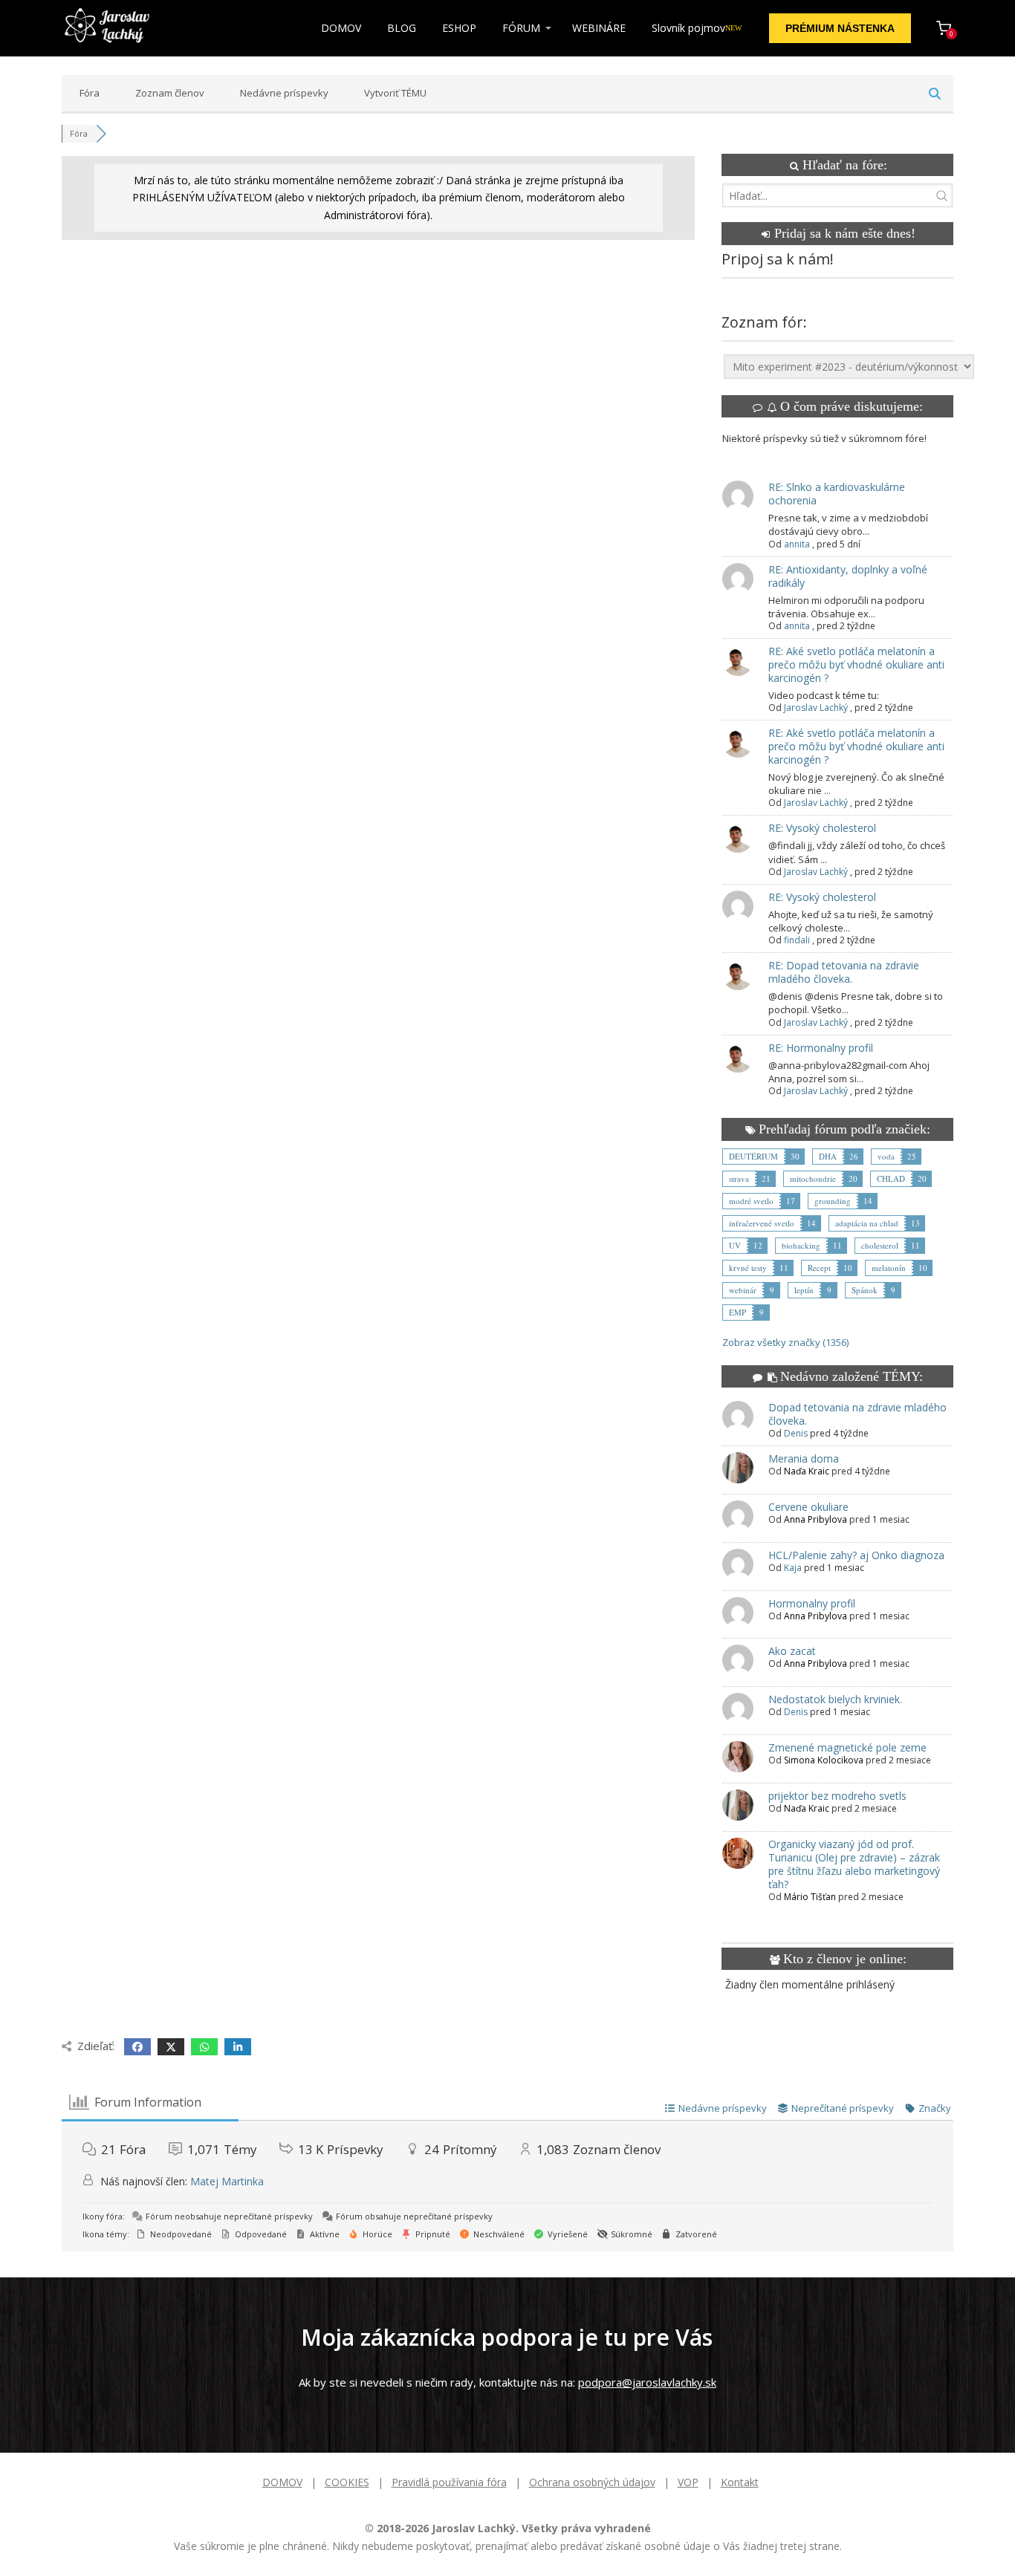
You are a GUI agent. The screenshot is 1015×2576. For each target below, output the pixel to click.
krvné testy (748, 1268)
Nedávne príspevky (284, 93)
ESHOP (459, 28)
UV (735, 1245)
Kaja (793, 1568)
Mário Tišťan (810, 1897)
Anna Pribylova (815, 1519)
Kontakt (740, 2482)
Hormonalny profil (812, 1603)
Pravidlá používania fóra (449, 2482)
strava (739, 1178)
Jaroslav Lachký (816, 708)
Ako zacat (792, 1651)
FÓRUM (521, 28)
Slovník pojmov (697, 28)
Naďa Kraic (807, 1471)
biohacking (801, 1245)
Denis (796, 1433)
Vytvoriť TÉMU (395, 93)
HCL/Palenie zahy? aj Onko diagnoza (856, 1555)
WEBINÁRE (599, 28)
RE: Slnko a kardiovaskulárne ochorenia (837, 494)
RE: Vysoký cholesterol (822, 828)
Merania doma (804, 1458)
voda (886, 1156)
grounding (833, 1201)
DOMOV (341, 28)
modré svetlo (751, 1201)
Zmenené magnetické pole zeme (847, 1747)
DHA (828, 1156)
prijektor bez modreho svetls (837, 1796)
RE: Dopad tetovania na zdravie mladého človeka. (844, 972)
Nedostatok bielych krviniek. (835, 1699)
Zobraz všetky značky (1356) (785, 1342)
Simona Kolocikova (824, 1760)
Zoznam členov (170, 93)
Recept (819, 1268)
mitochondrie (813, 1178)
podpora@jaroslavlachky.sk (647, 2382)
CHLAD (891, 1178)
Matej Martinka (227, 2181)
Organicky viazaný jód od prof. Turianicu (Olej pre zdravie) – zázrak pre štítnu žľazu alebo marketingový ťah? (854, 1864)
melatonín (889, 1268)
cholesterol (880, 1245)
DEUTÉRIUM (753, 1156)
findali (797, 940)
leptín (804, 1290)
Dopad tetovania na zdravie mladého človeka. (857, 1414)
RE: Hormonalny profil (821, 1048)
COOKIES (347, 2482)
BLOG (402, 28)
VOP (688, 2482)
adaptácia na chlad (867, 1223)
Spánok (865, 1290)
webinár (743, 1290)
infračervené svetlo (762, 1223)
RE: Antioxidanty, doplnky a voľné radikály (848, 576)
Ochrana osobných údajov (592, 2482)
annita (797, 544)
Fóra (90, 93)
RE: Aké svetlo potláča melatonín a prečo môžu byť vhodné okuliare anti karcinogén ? (856, 664)
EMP (737, 1312)
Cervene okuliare (808, 1507)
